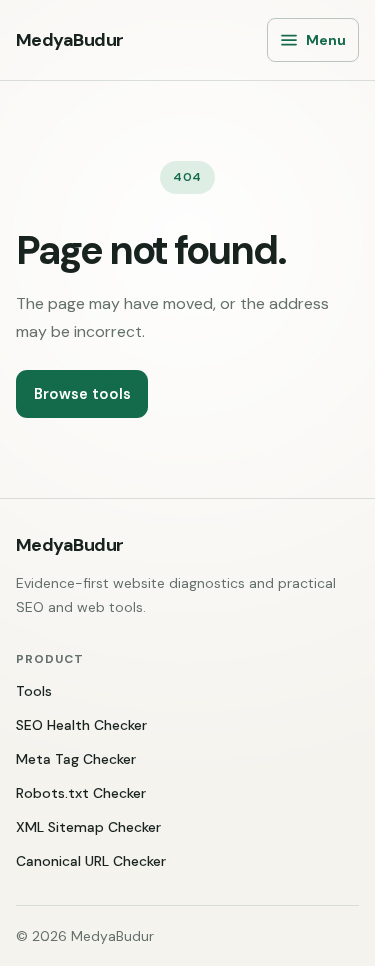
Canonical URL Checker (91, 861)
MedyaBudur (70, 40)
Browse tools (82, 394)
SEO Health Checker (81, 725)
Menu (326, 40)
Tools (34, 691)
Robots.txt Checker (81, 793)
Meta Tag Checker (76, 759)
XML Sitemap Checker (88, 827)
